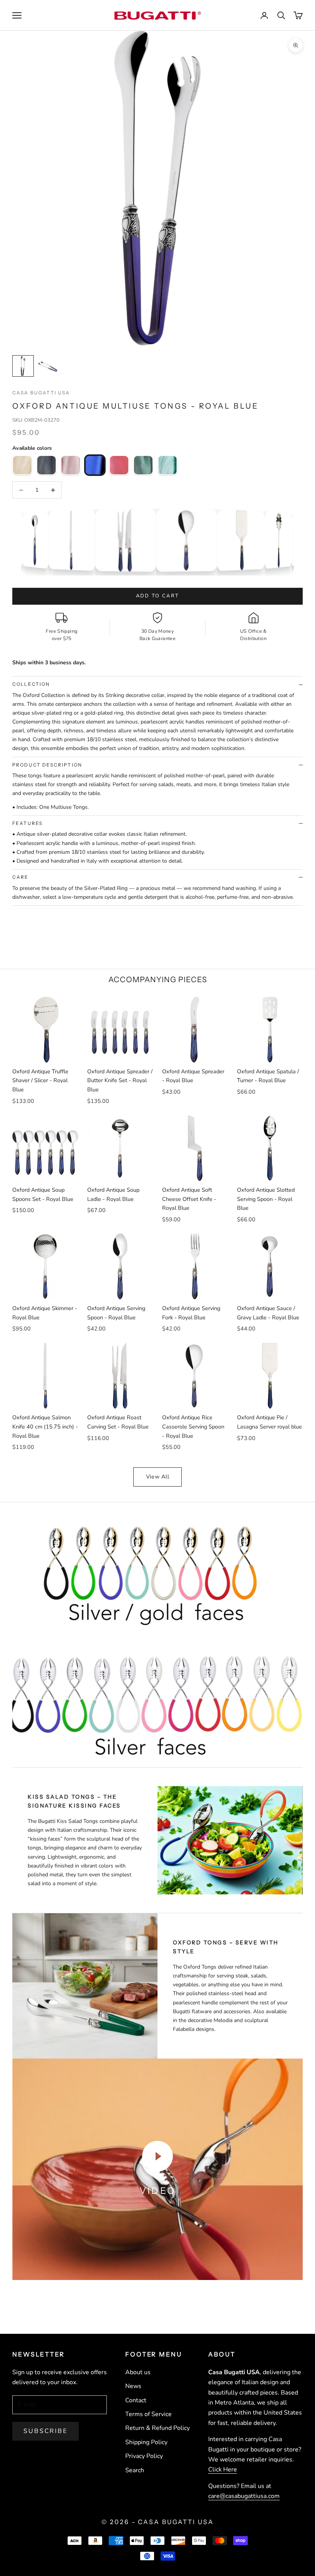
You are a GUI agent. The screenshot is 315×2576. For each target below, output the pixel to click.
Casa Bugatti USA (41, 393)
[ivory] (22, 465)
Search (135, 2470)
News (133, 2386)
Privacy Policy (144, 2456)
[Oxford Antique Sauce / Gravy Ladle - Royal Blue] (41, 540)
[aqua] (167, 465)
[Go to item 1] (23, 366)
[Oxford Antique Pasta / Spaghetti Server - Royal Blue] (283, 540)
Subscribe (46, 2431)
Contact (136, 2400)
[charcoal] (46, 465)
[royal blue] (95, 465)
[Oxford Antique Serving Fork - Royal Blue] (21, 540)
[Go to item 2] (48, 366)
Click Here (223, 2470)
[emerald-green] (143, 465)
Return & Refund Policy (157, 2428)
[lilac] (71, 465)
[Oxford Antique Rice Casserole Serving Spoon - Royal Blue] (198, 540)
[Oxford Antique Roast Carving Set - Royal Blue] (137, 540)
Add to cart (158, 596)
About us (138, 2372)
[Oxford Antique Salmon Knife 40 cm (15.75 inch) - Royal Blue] (81, 540)
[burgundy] (119, 465)
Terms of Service (148, 2414)
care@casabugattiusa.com (244, 2496)
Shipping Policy (146, 2442)
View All (158, 1477)
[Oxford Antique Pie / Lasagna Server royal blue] (250, 540)
